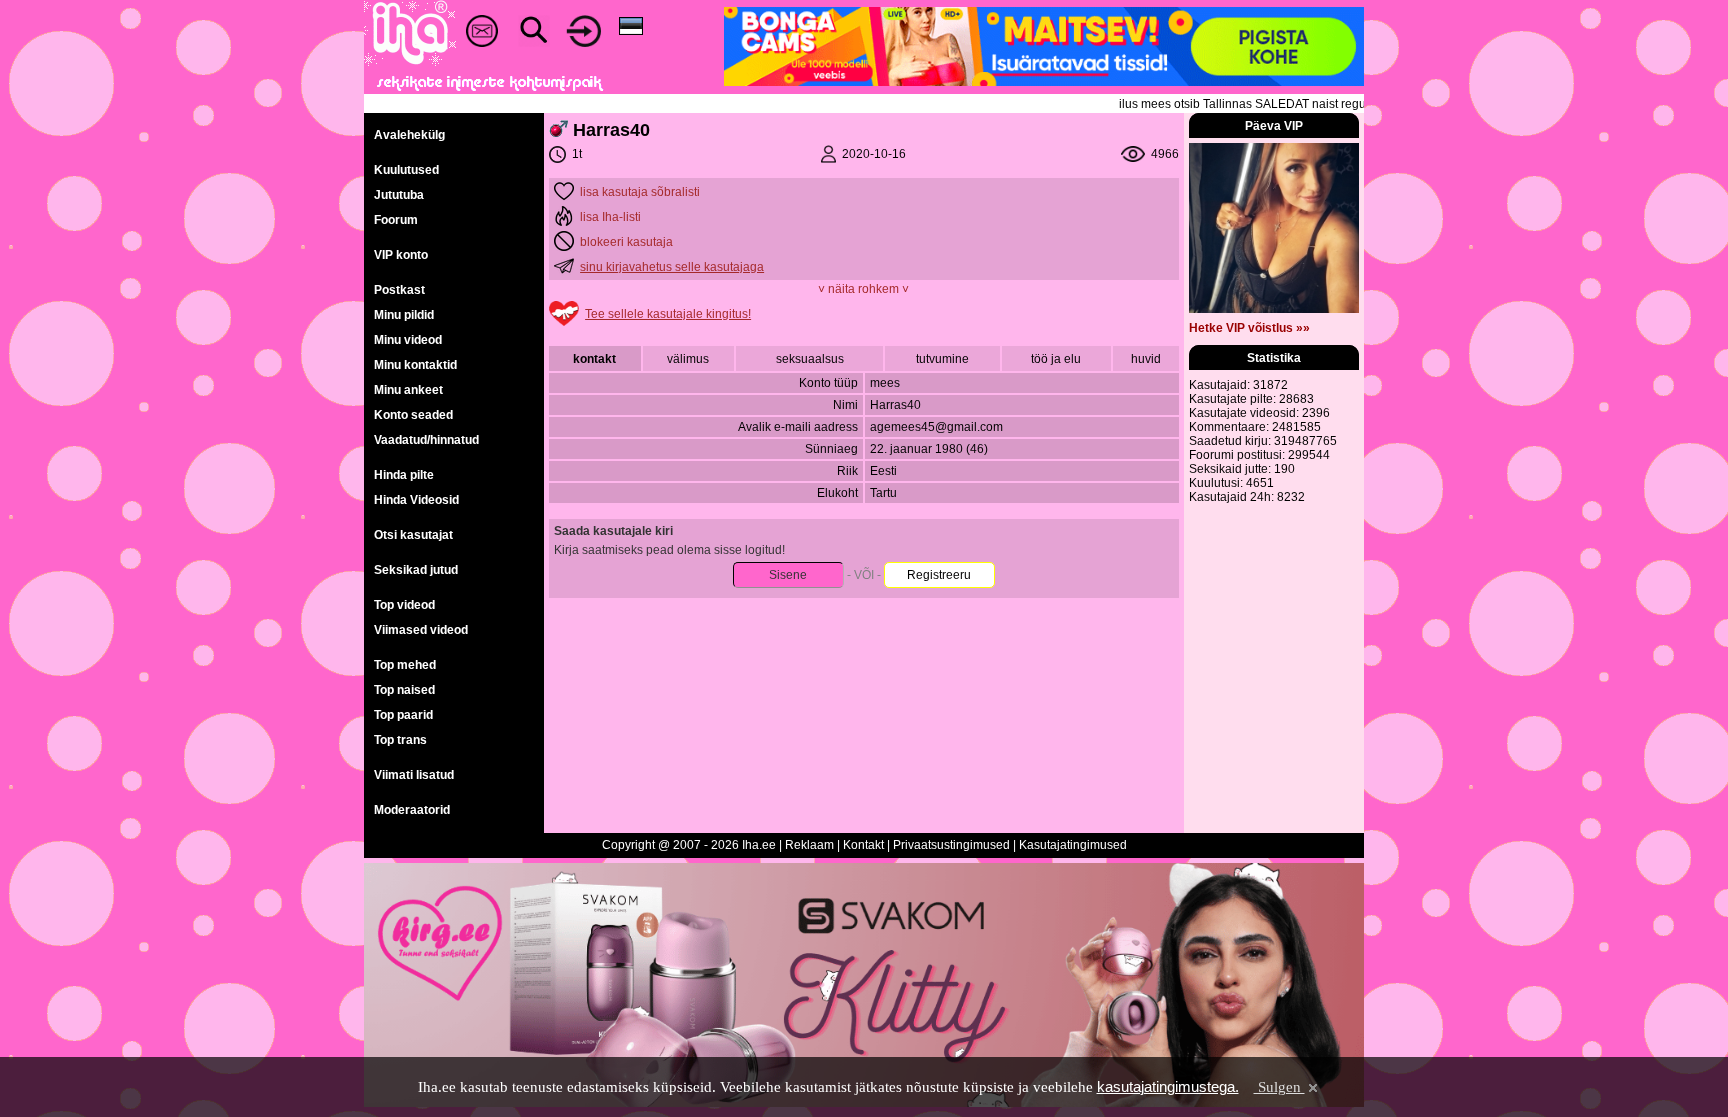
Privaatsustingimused (951, 845)
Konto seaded (413, 415)
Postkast (399, 290)
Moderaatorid (412, 810)
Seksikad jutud (416, 570)
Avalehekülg (409, 135)
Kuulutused (406, 170)
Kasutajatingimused (1073, 845)
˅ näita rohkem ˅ (863, 289)
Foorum (396, 220)
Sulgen (1279, 1087)
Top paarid (403, 715)
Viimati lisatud (414, 775)
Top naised (404, 690)
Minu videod (408, 340)
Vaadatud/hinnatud (426, 440)
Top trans (400, 740)
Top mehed (405, 665)
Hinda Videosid (416, 500)
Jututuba (399, 195)
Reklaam (809, 845)
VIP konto (401, 255)
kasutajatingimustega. (1168, 1086)
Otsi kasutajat (413, 535)
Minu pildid (404, 315)
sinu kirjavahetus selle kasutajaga (672, 267)
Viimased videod (421, 630)
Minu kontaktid (415, 365)
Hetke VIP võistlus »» (1249, 328)
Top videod (404, 605)
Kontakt (863, 845)
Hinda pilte (404, 475)
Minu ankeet (408, 390)
